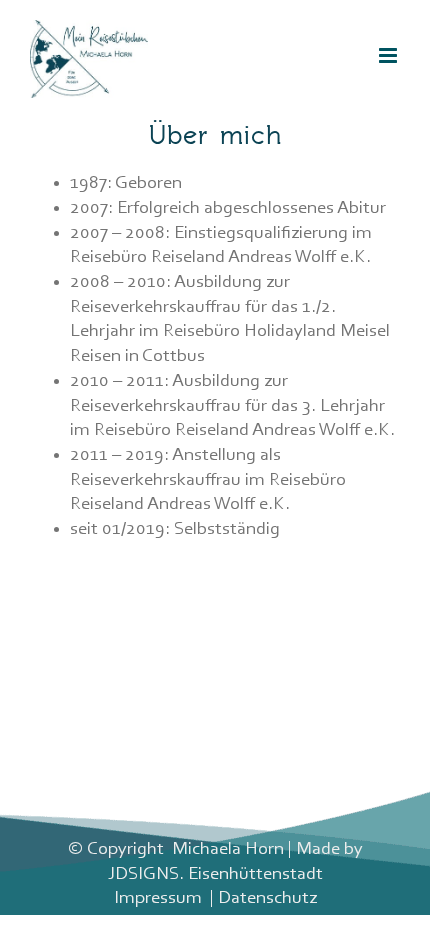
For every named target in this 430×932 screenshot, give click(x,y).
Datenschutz (267, 898)
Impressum (158, 898)
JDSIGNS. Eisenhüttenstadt (215, 874)
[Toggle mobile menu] (389, 55)
